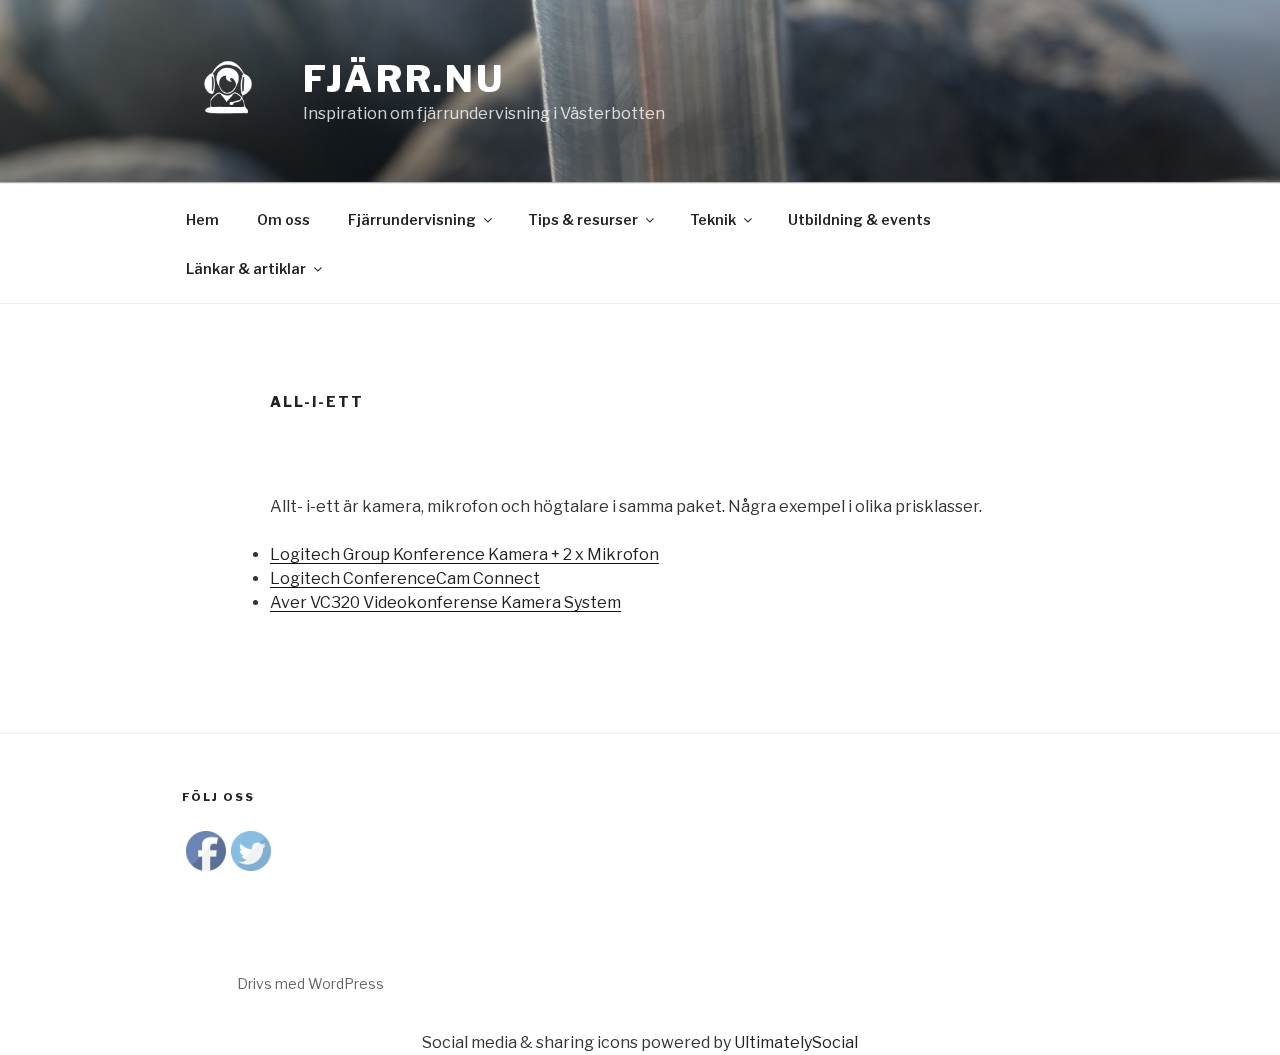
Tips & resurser (583, 219)
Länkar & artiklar (246, 268)
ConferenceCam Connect (405, 578)
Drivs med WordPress (310, 983)
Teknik (713, 219)
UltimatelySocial (796, 1042)
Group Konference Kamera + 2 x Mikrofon (464, 554)
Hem (202, 219)
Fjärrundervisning (412, 219)
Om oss (283, 219)
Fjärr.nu (404, 79)
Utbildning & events (859, 219)
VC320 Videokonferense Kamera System (445, 602)
